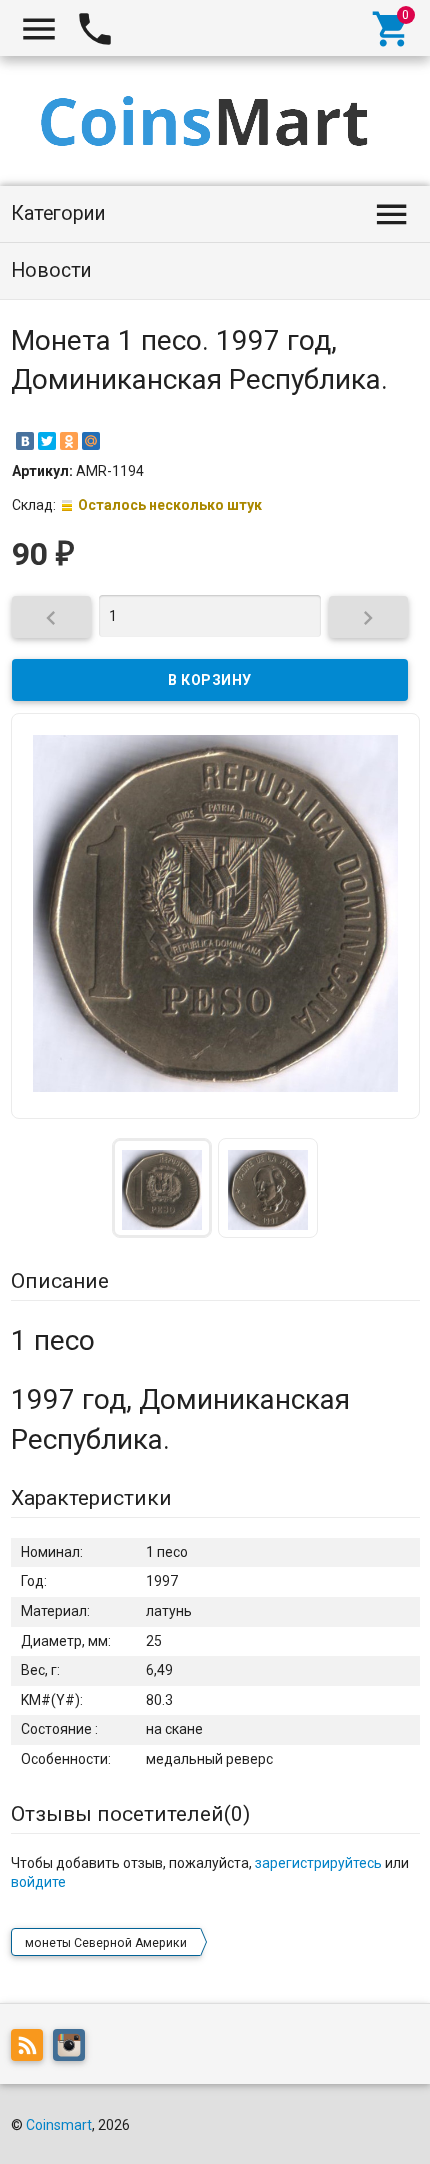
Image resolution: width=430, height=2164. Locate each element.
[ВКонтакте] (25, 441)
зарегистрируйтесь (318, 1863)
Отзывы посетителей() (130, 1814)
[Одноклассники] (69, 441)
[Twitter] (47, 441)
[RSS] (32, 2049)
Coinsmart (59, 2125)
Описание (60, 1281)
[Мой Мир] (91, 441)
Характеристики (91, 1498)
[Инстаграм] (74, 2049)
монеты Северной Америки (106, 1943)
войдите (38, 1882)
